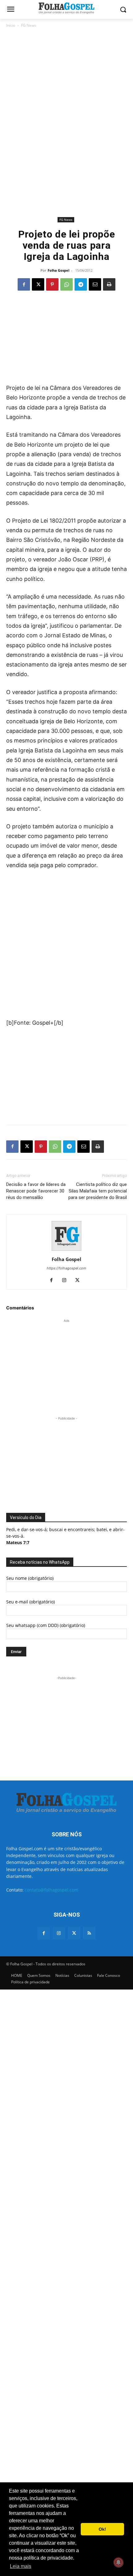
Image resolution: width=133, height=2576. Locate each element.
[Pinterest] (52, 284)
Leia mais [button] (21, 2566)
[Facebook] (24, 284)
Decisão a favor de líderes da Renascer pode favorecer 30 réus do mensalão (36, 1191)
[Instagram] (67, 1281)
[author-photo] (66, 1251)
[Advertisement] (66, 74)
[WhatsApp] (66, 284)
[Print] (109, 284)
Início (11, 25)
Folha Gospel (58, 270)
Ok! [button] (102, 2529)
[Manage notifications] (118, 2562)
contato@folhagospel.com (51, 1890)
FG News (29, 25)
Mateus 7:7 (18, 1542)
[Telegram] (81, 284)
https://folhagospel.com (66, 1268)
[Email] (95, 284)
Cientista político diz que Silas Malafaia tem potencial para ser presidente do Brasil (98, 1191)
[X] (38, 284)
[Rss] (89, 1933)
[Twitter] (74, 1933)
